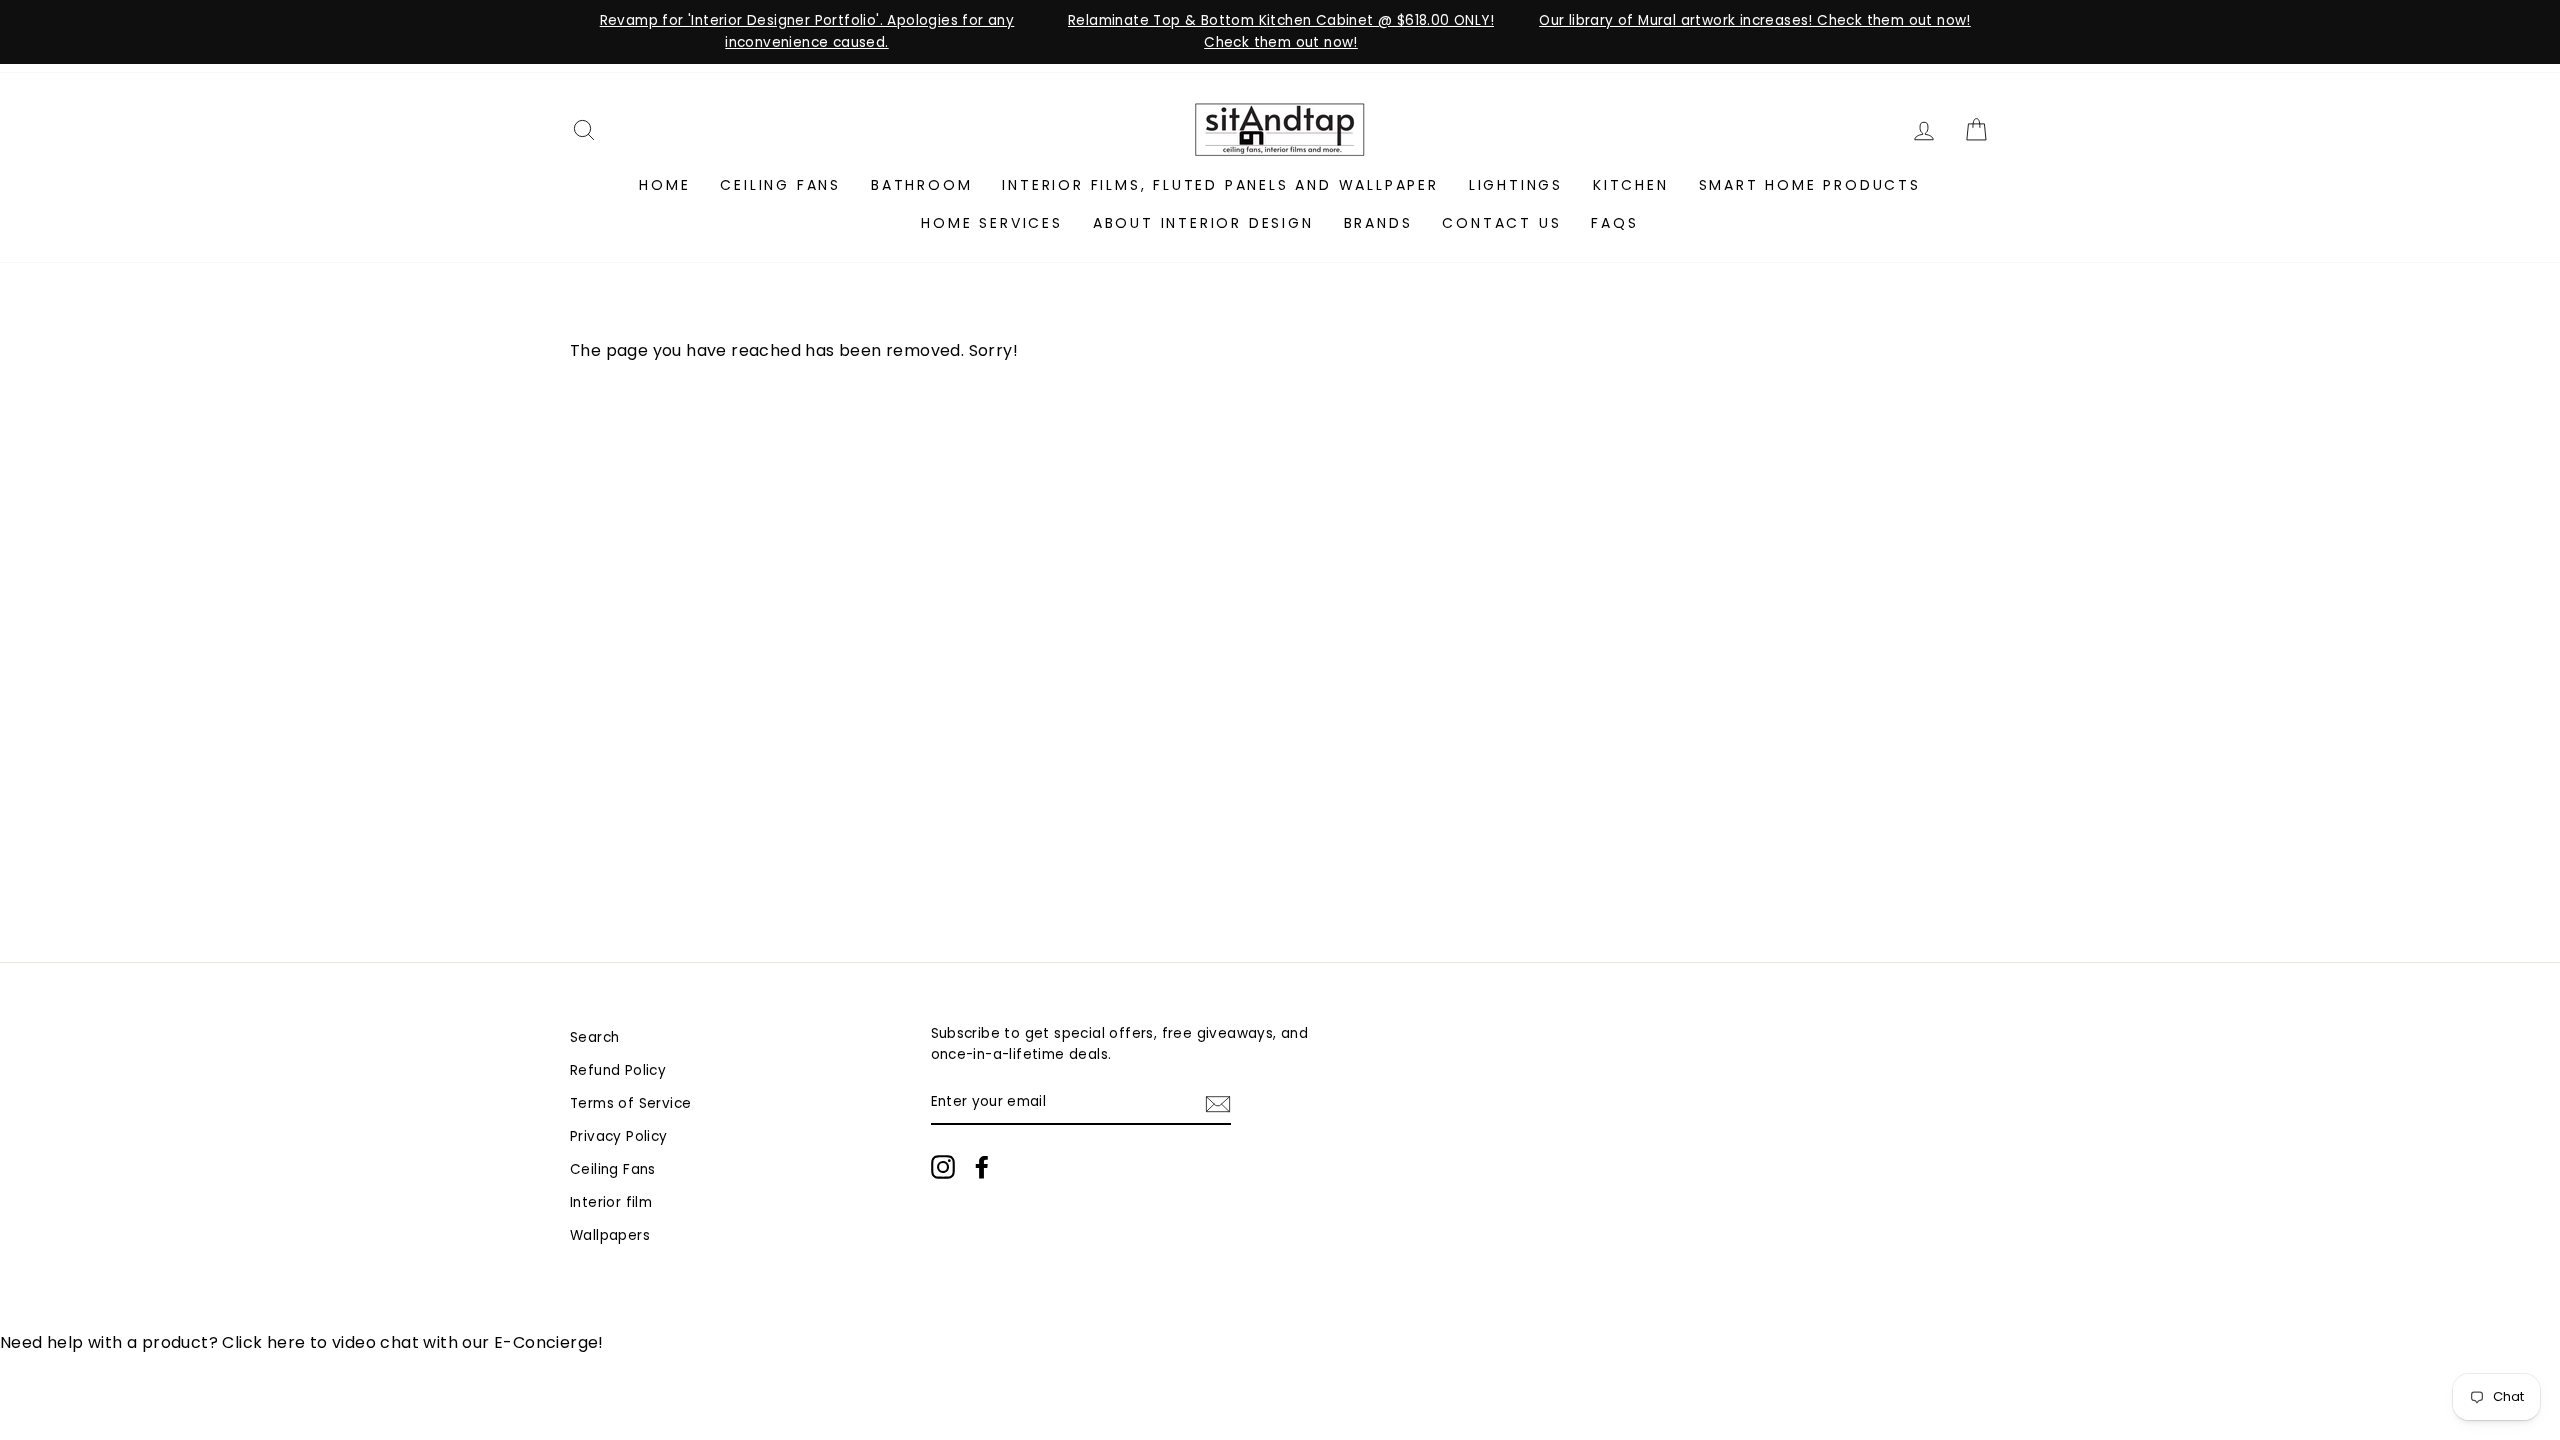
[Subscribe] (1218, 1103)
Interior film (611, 1202)
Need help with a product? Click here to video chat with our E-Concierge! (302, 1342)
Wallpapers (610, 1235)
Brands (1378, 223)
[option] (807, 32)
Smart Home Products (1810, 185)
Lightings (1516, 185)
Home (664, 185)
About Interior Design (1203, 223)
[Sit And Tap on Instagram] (943, 1167)
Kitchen (1631, 185)
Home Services (991, 223)
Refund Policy (618, 1070)
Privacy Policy (619, 1136)
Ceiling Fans (780, 185)
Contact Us (1501, 223)
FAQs (1614, 223)
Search (594, 1037)
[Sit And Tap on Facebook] (982, 1167)
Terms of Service (630, 1103)
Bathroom (921, 185)
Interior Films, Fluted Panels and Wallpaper (1220, 185)
